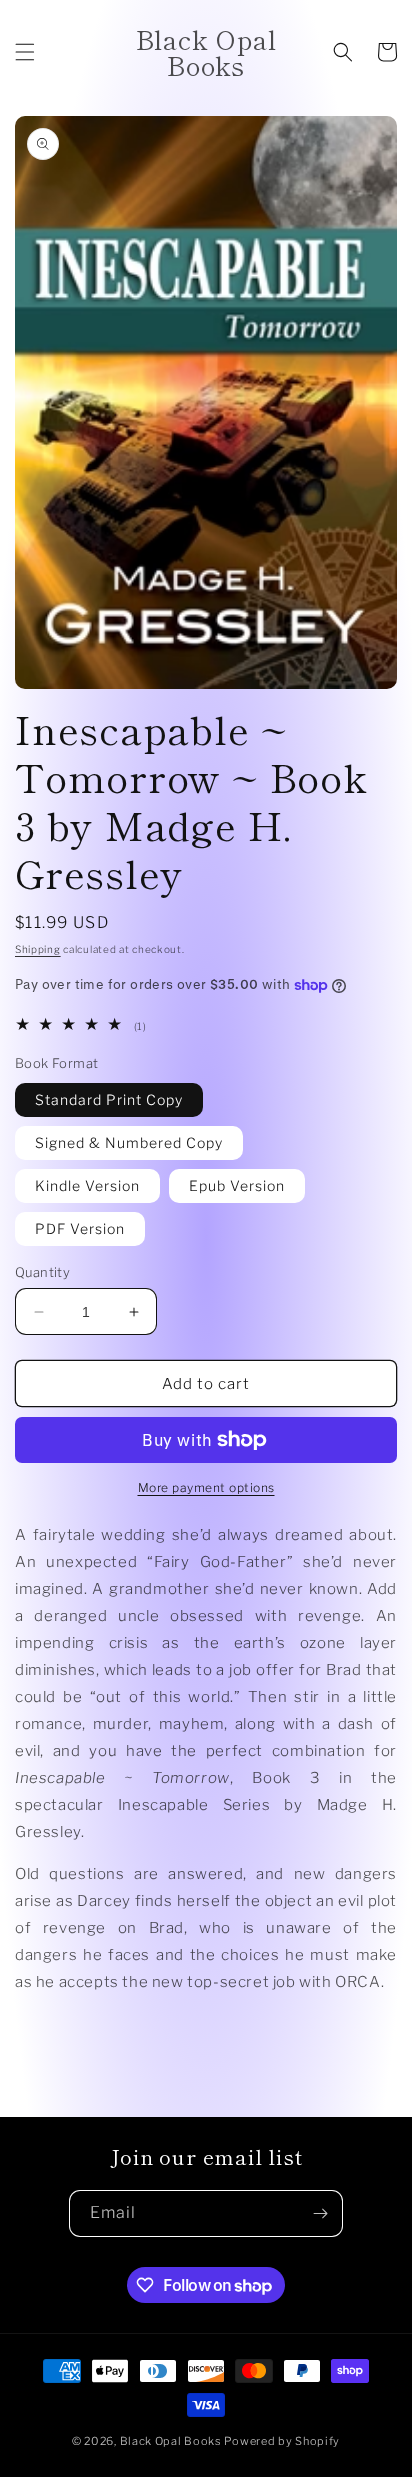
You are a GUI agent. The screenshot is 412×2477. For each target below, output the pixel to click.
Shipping (38, 949)
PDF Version (80, 1228)
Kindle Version (87, 1185)
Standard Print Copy (109, 1099)
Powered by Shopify (282, 2441)
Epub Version (237, 1185)
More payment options (206, 1487)
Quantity (42, 1272)
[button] (25, 52)
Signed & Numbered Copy (129, 1142)
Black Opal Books (171, 2441)
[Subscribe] (320, 2213)
